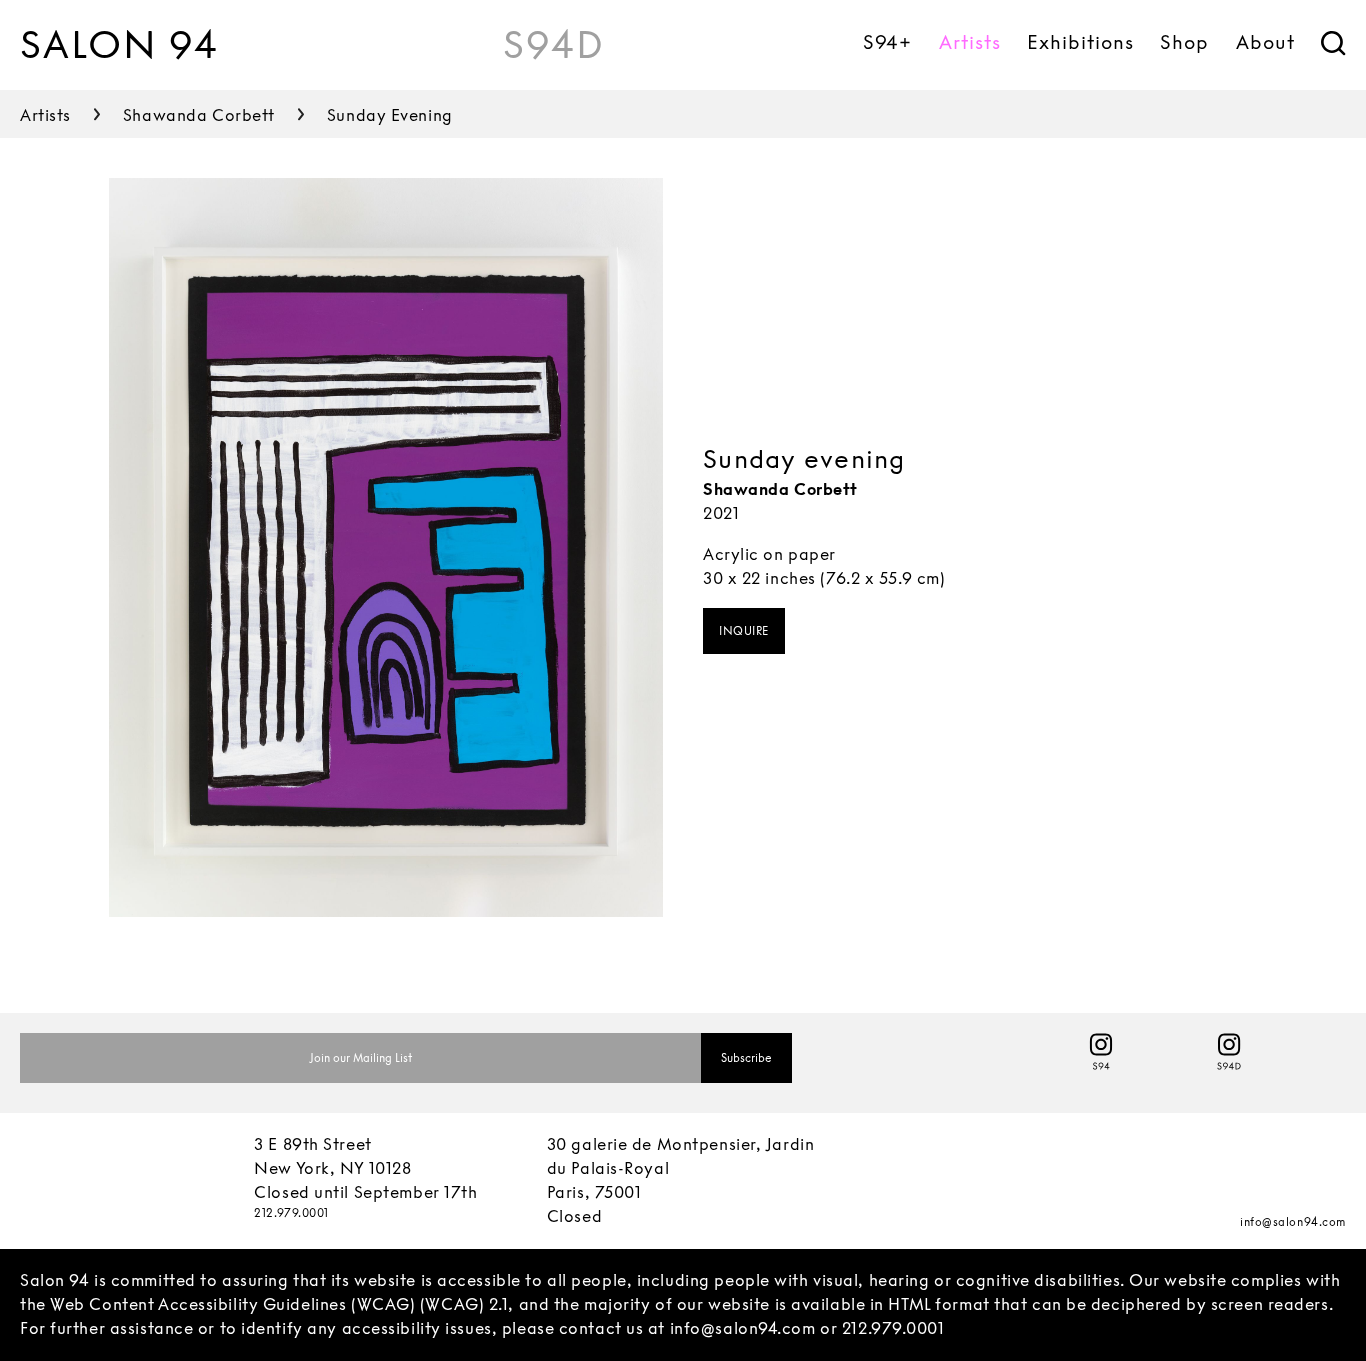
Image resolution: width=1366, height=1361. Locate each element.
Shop (1184, 42)
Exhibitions (1080, 42)
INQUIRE (744, 631)
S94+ (888, 42)
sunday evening (390, 115)
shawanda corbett (199, 115)
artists (45, 115)
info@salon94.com (1293, 1222)
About (1265, 42)
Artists (970, 42)
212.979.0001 (291, 1213)
